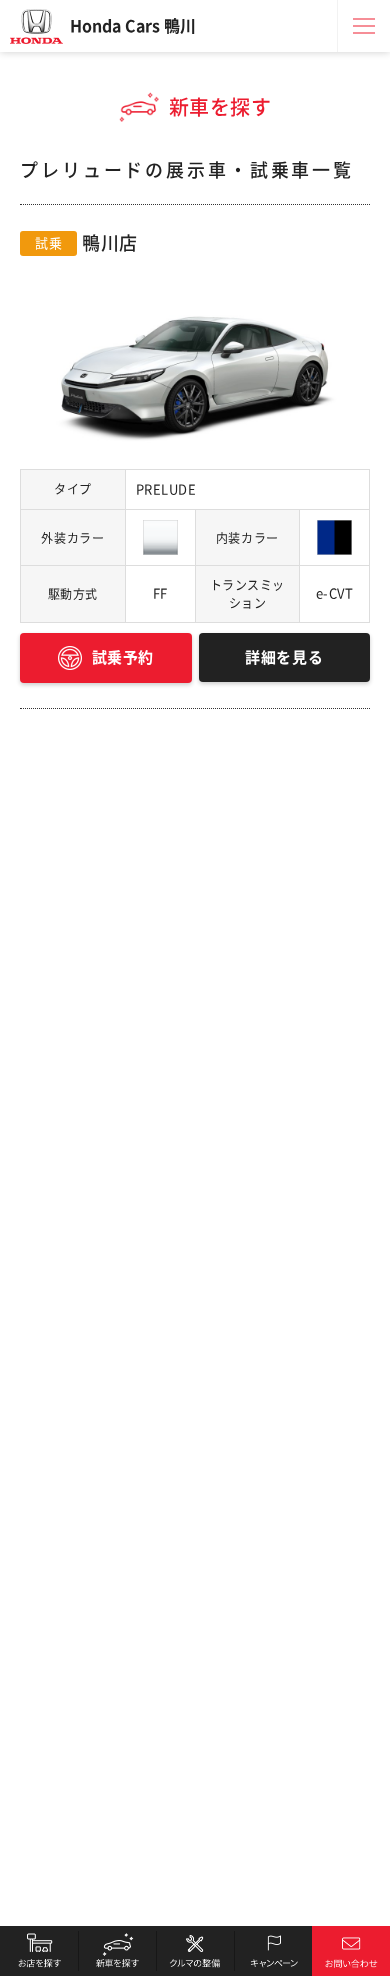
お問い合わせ (351, 1951)
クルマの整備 (195, 1951)
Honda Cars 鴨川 (133, 26)
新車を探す (117, 1951)
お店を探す (39, 1951)
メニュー (364, 26)
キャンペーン (273, 1951)
